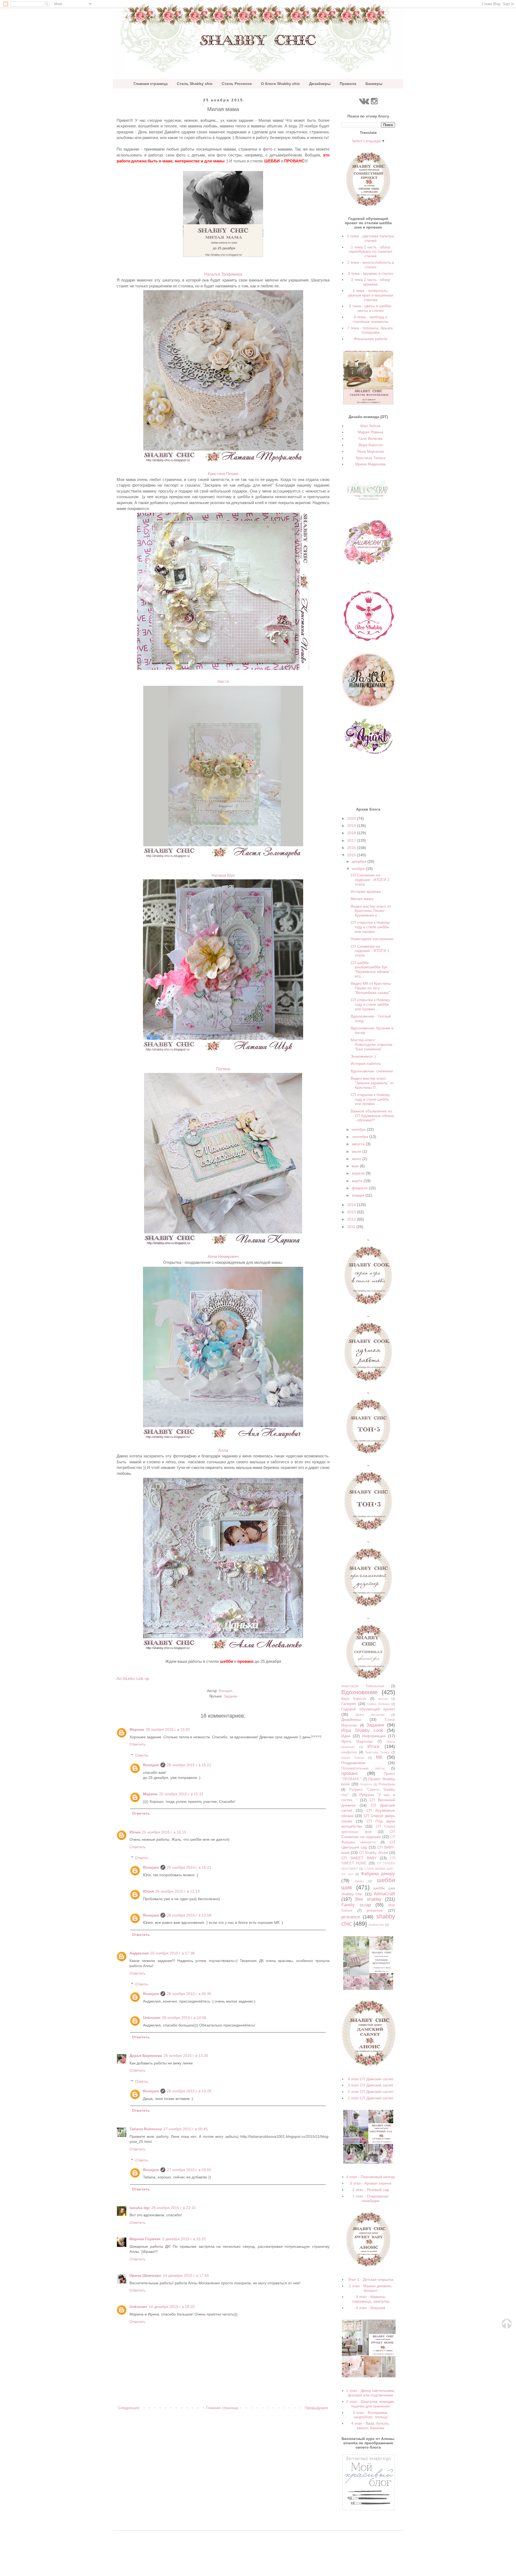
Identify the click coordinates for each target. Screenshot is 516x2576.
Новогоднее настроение (372, 939)
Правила (348, 84)
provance (351, 1917)
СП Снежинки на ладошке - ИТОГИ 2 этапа (370, 880)
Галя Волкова (370, 438)
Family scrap (356, 1905)
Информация (374, 1736)
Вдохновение (359, 1692)
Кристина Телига (371, 458)
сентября (361, 1137)
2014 (352, 1205)
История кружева (366, 891)
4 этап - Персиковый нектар (371, 2177)
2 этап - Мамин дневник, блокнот (370, 2288)
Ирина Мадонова (370, 464)
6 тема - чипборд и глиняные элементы (371, 319)
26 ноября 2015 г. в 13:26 (186, 2056)
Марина (137, 1729)
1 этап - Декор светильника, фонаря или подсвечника (371, 2393)
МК (379, 1757)
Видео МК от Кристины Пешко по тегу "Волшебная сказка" (371, 988)
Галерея (349, 1704)
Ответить (137, 1744)
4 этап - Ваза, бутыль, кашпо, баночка (370, 2426)
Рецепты (366, 1784)
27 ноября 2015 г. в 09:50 (189, 2170)
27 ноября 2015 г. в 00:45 (186, 2129)
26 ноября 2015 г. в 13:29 (189, 2091)
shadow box (376, 1925)
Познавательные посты (363, 1768)
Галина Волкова (378, 1704)
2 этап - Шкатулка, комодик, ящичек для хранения (371, 2404)
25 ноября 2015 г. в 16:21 (189, 1867)
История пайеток (366, 1064)
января (359, 1195)
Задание (230, 1696)
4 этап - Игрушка (370, 2308)
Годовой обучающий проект (368, 1709)
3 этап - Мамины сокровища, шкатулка (371, 2299)
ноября (359, 869)
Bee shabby (368, 1899)
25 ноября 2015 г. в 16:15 (164, 1832)
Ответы (142, 1755)
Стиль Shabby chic (195, 84)
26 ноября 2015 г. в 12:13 (178, 1891)
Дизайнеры (320, 84)
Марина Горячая (145, 2239)
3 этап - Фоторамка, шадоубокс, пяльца (370, 2415)
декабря (360, 861)
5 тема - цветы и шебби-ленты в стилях (371, 308)
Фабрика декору (378, 1874)
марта (358, 1181)
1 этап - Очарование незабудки (370, 2198)
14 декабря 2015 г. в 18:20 (172, 2307)
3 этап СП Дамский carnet (370, 2085)
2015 (352, 855)
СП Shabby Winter (374, 1853)
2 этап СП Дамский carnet (370, 2092)
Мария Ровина (370, 432)
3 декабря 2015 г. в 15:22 (184, 2239)
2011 (352, 1227)
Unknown (152, 2018)
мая (356, 1166)
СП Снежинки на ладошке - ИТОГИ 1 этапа (370, 951)
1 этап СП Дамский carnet (370, 2098)
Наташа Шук (223, 875)
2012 (352, 1219)
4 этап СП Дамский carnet (370, 2079)
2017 (352, 840)
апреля (359, 1173)
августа (359, 1144)
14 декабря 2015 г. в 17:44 (186, 2275)
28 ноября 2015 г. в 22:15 (173, 2208)
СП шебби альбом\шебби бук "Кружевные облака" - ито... (372, 969)
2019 (352, 826)
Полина (223, 1069)
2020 (352, 818)
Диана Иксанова (370, 1715)
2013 (352, 1212)
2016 (352, 848)
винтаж (383, 1699)
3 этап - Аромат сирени (371, 2183)
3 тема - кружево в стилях (370, 273)
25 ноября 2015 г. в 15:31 (181, 1794)
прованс (350, 1773)
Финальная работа (371, 339)
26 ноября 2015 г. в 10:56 (184, 2018)
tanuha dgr (140, 2208)
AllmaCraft (384, 1894)
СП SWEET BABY (359, 1858)
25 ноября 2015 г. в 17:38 (172, 1953)
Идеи (346, 1736)
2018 (352, 833)
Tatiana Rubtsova (146, 2129)
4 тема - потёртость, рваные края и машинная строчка (371, 295)
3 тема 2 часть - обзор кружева (371, 282)
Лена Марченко (371, 451)
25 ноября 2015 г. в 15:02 (168, 1729)
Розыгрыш (387, 1784)
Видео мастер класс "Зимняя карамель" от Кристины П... (372, 1083)
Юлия (135, 1832)
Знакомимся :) (363, 1056)
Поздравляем (353, 1763)
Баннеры (374, 84)
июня (357, 1159)
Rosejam (151, 1765)
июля (357, 1151)
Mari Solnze (370, 426)
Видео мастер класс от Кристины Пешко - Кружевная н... (371, 911)
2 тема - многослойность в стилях (371, 265)
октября (359, 1129)
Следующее (129, 2408)
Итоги (373, 1747)
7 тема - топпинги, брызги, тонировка (370, 330)
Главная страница (151, 84)
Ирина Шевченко (145, 2275)
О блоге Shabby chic (280, 84)
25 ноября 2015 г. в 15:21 (189, 1765)
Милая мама (362, 899)
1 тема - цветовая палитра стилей (370, 238)
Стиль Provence (237, 84)
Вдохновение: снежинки (372, 1071)
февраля (360, 1188)
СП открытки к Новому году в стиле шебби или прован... (370, 927)
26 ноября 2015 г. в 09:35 (189, 1994)
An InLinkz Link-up (133, 1678)
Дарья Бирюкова (146, 2056)
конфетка (349, 1752)
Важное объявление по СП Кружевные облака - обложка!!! (372, 1116)
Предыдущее (316, 2408)
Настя (223, 681)
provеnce (375, 1910)
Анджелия (139, 1953)
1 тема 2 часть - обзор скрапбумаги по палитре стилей (370, 252)
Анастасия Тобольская (363, 1686)
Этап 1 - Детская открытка (370, 2279)
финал (359, 1881)
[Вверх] (507, 2327)
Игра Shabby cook (362, 1730)
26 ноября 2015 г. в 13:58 (189, 1915)
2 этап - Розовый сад (371, 2190)
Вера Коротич (371, 445)
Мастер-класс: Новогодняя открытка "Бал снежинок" (372, 1044)
